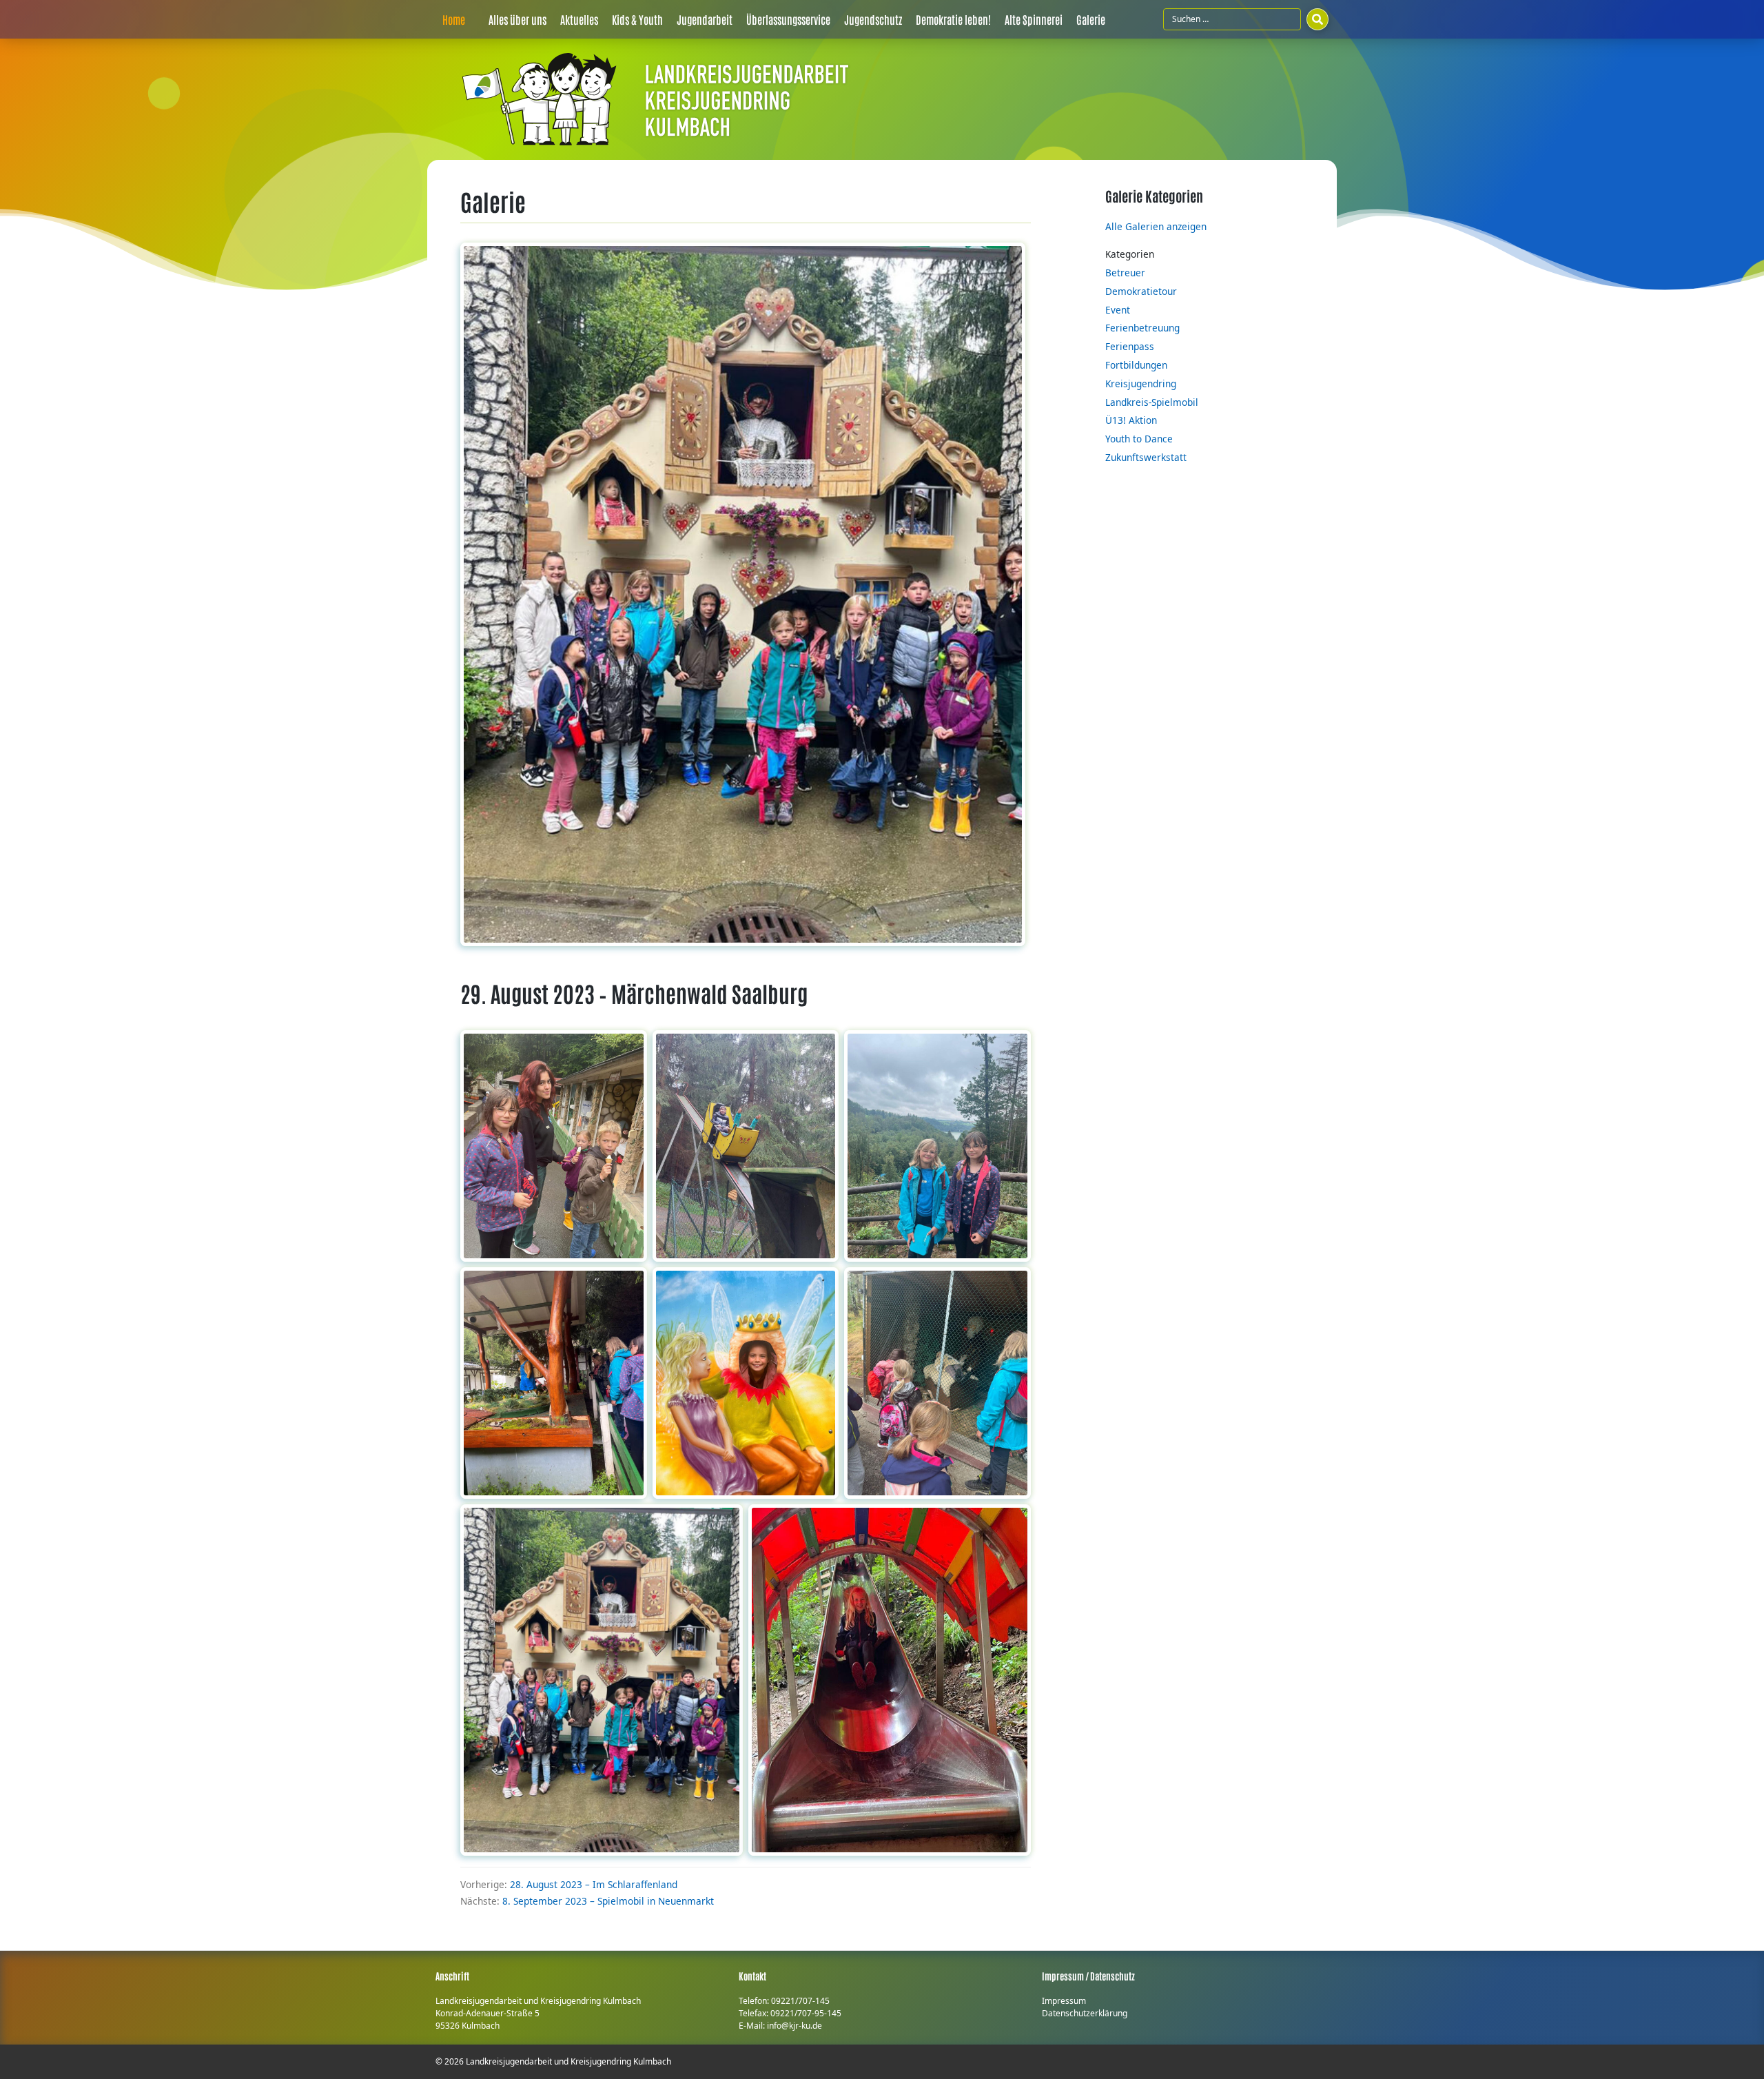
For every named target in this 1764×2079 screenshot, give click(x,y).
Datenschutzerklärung (1085, 2013)
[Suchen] (1317, 19)
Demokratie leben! (953, 19)
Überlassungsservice (788, 19)
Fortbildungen (1136, 365)
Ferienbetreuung (1142, 328)
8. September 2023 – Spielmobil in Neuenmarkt (608, 1901)
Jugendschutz (873, 19)
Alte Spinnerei (1034, 19)
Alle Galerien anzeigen (1156, 226)
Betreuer (1125, 273)
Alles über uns (517, 19)
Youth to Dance (1139, 439)
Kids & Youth (637, 19)
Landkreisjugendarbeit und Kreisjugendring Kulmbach (568, 2061)
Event (1118, 310)
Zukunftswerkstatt (1146, 457)
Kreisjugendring (1141, 383)
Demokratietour (1141, 291)
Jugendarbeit (705, 19)
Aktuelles (579, 19)
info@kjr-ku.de (794, 2026)
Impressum (1064, 2001)
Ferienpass (1130, 346)
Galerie (1091, 19)
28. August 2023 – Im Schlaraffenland (594, 1884)
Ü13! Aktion (1131, 420)
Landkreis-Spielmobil (1152, 402)
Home (454, 19)
